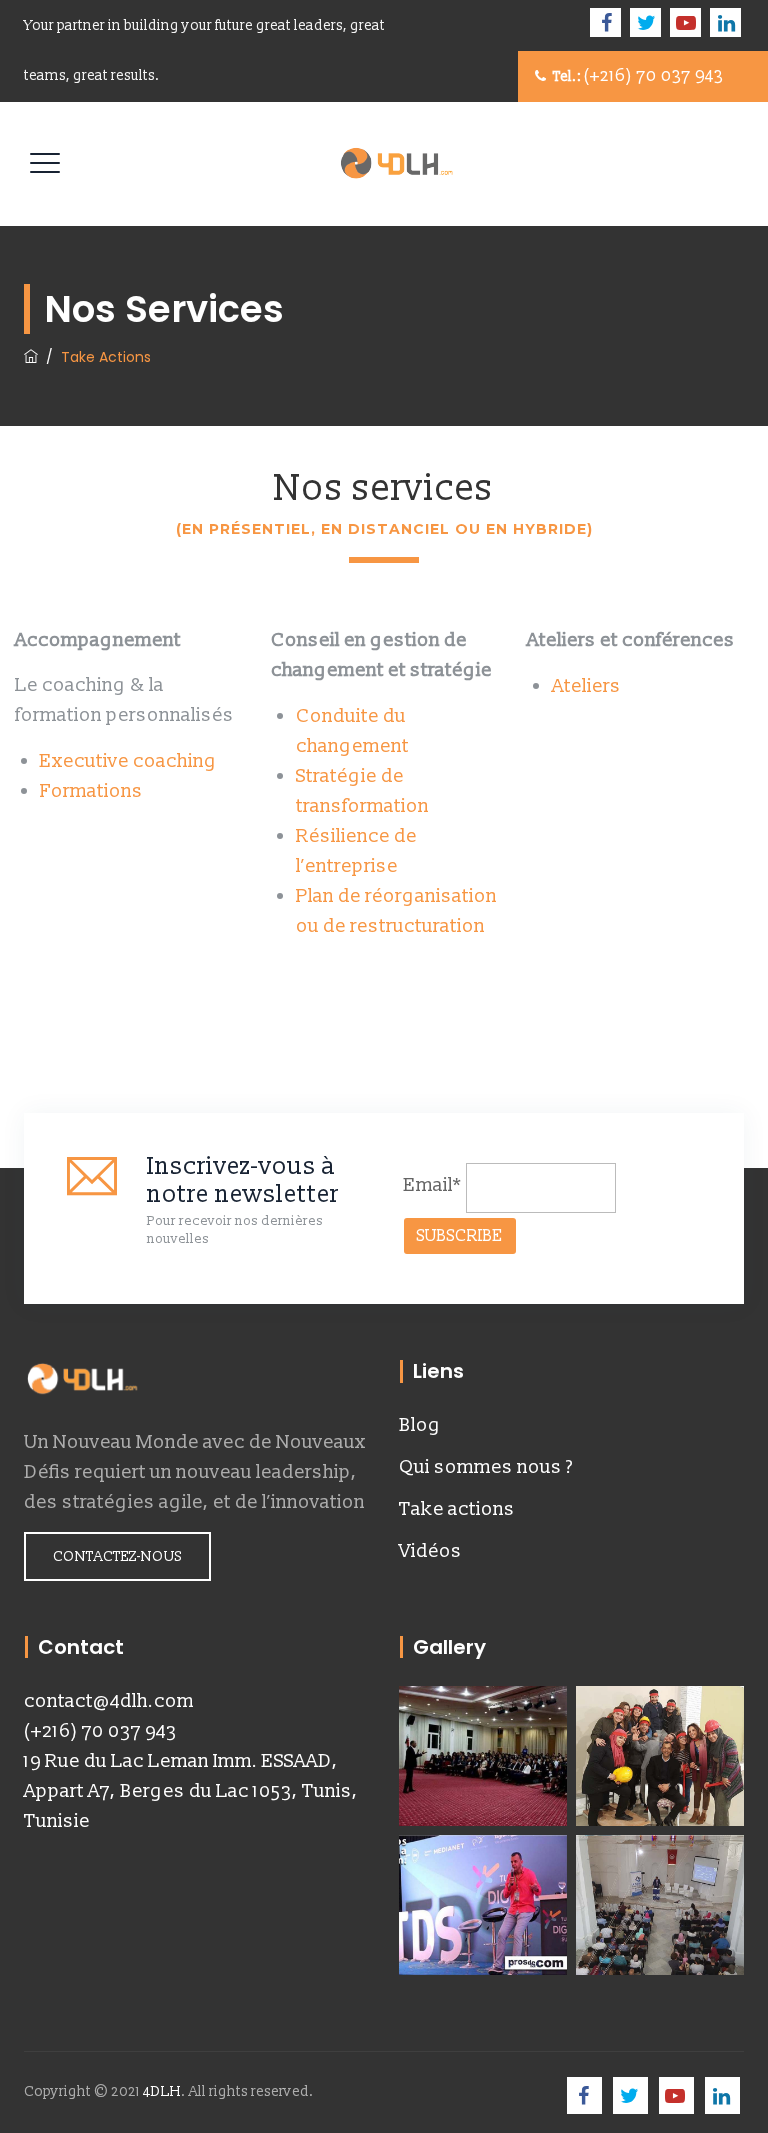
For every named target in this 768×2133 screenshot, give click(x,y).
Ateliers (586, 686)
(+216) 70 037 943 (100, 1731)
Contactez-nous (117, 1556)
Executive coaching (130, 761)
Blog (420, 1425)
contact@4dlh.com (109, 1701)
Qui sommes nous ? (486, 1467)
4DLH (162, 2091)
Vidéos (430, 1551)
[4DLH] (400, 164)
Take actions (457, 1509)
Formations (91, 791)
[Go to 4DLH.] (31, 357)
